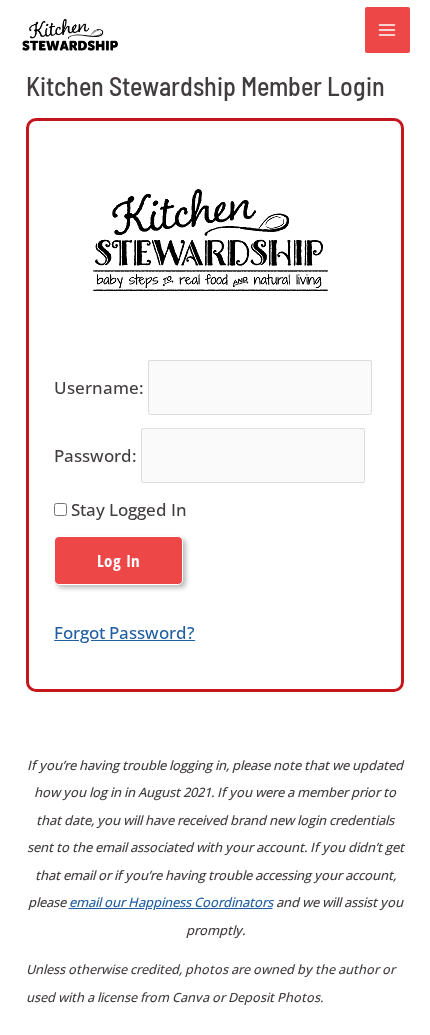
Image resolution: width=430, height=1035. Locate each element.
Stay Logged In (127, 509)
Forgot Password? (124, 632)
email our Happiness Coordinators (171, 902)
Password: (95, 455)
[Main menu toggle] (388, 30)
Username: (99, 387)
